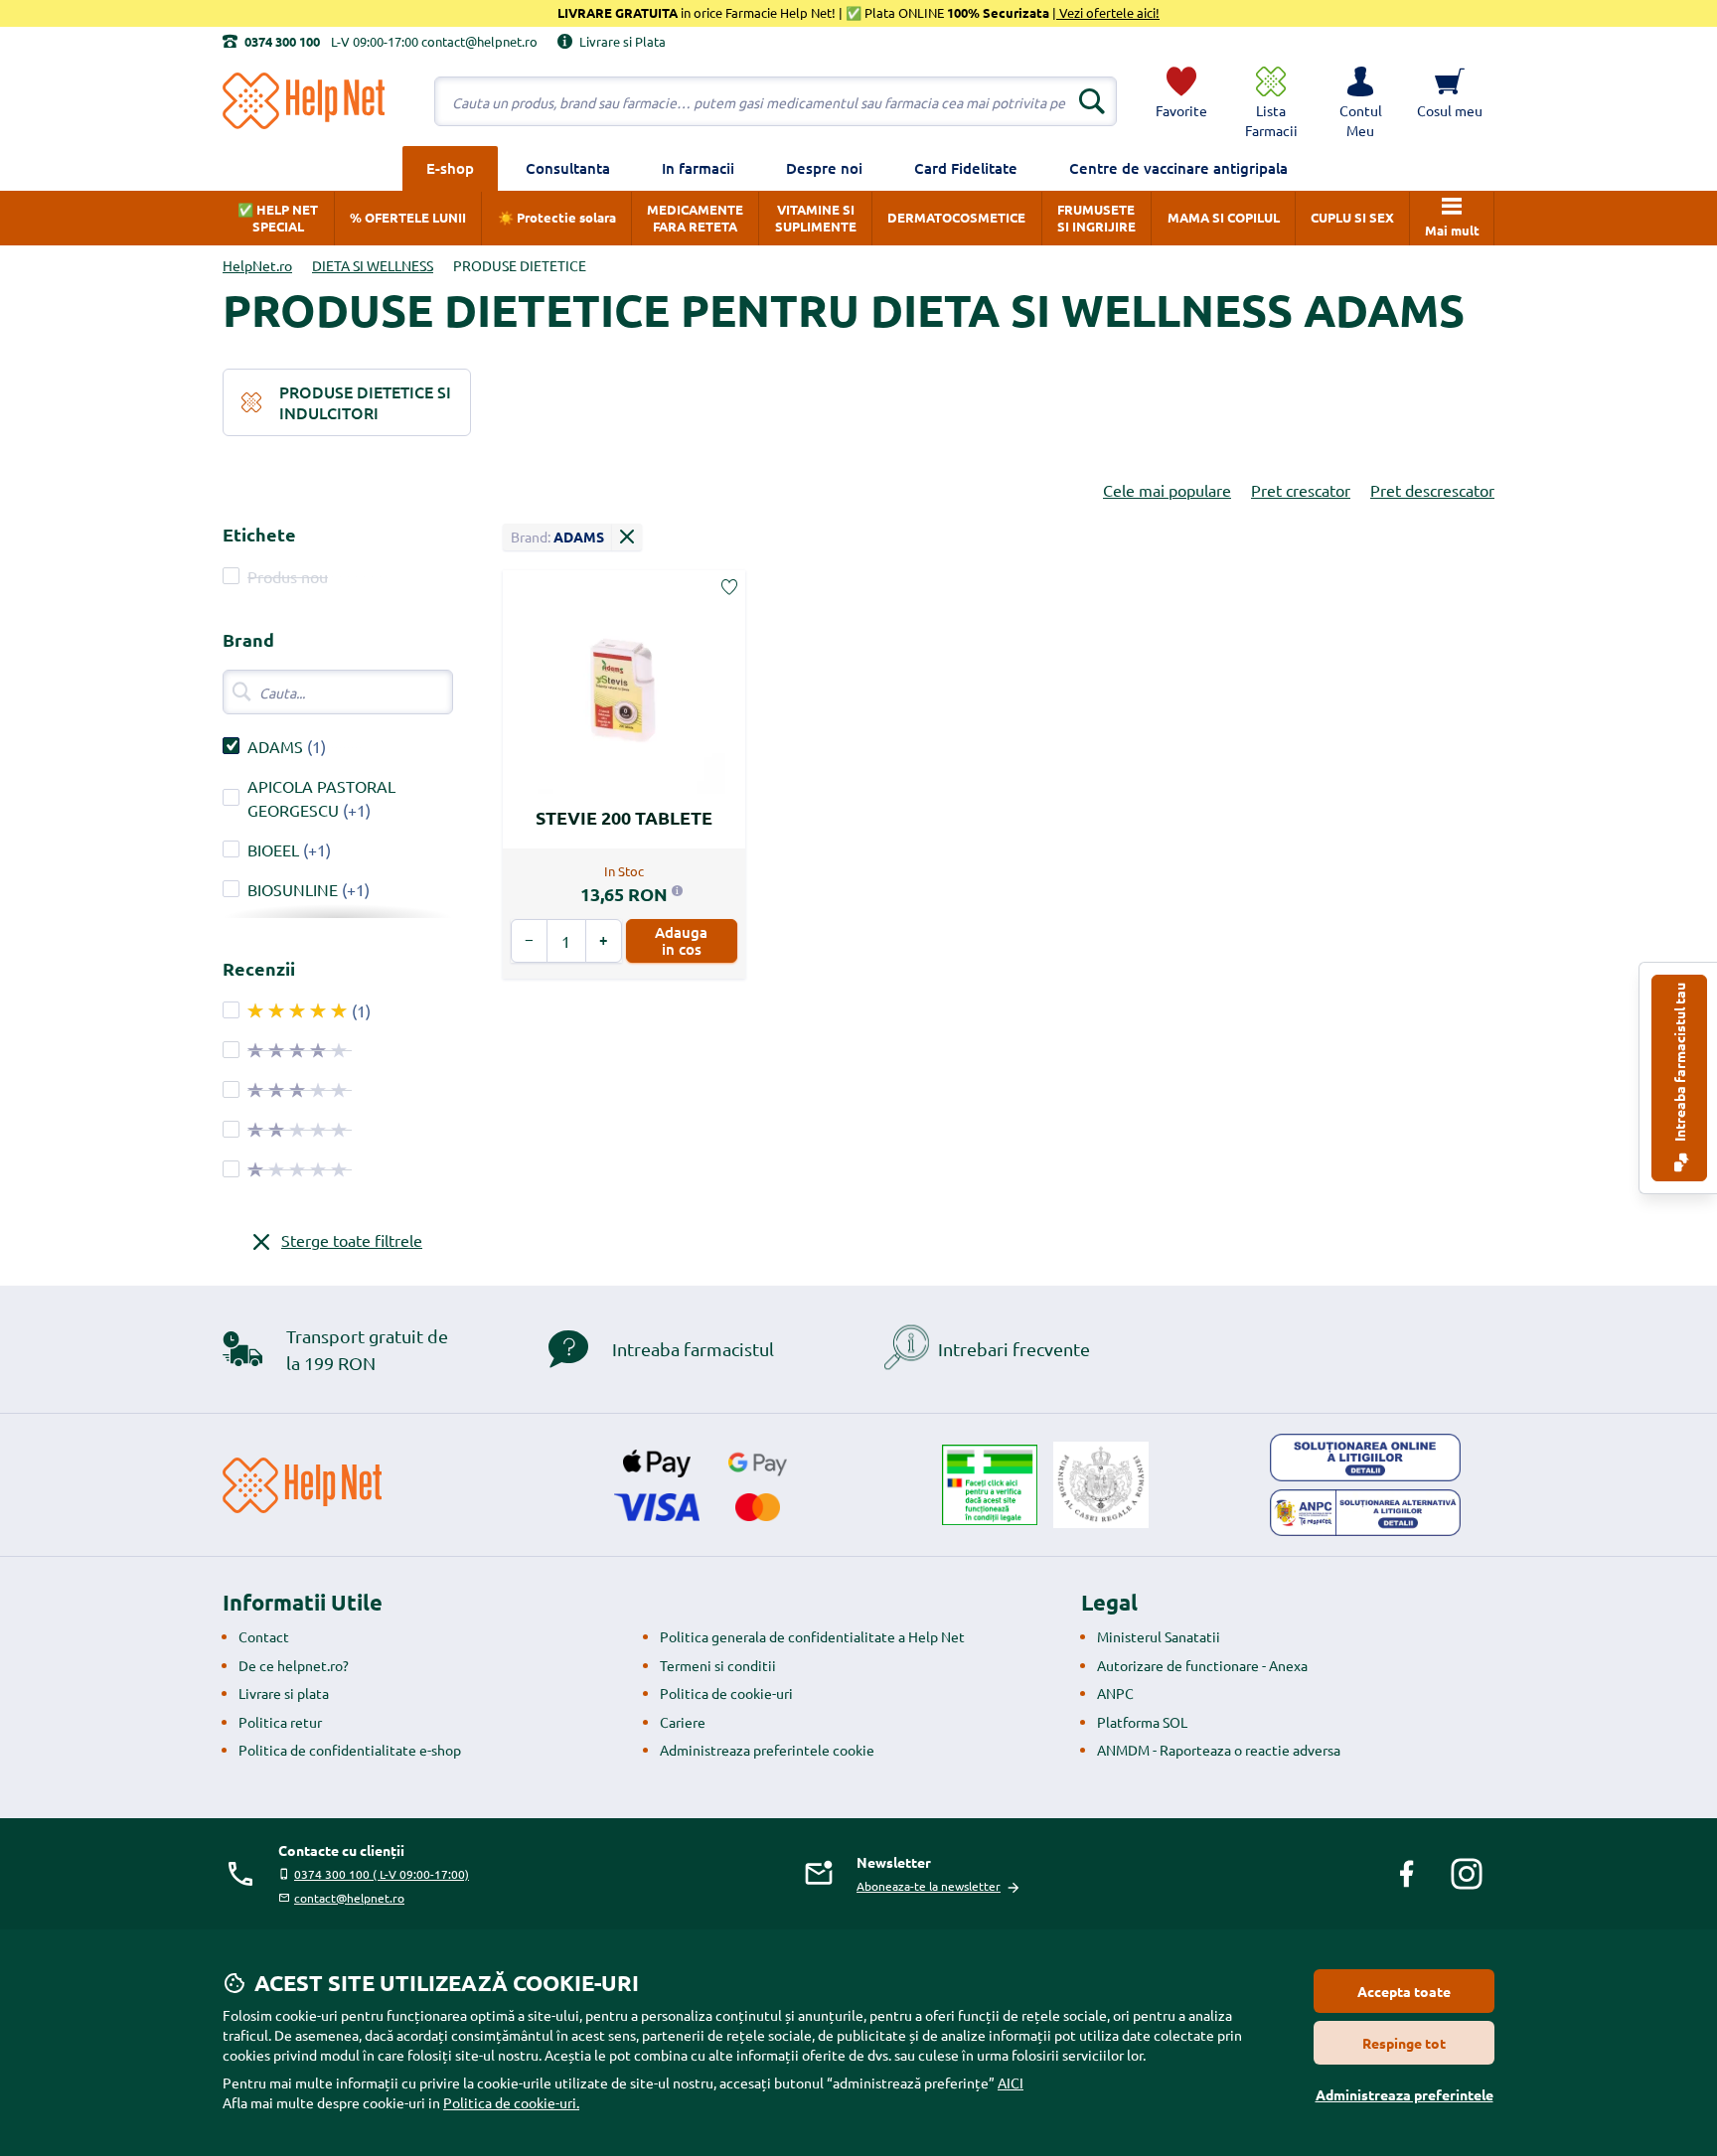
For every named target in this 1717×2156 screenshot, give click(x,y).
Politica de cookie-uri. (511, 2102)
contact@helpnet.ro (349, 1898)
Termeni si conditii (718, 1665)
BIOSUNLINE (293, 889)
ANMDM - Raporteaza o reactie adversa (1219, 1750)
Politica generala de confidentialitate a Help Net (812, 1636)
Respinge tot (1404, 2043)
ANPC (1115, 1693)
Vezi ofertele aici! (1108, 12)
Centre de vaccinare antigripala (1178, 168)
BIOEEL (273, 849)
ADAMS (275, 746)
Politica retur (280, 1722)
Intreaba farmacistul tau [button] (1679, 1064)
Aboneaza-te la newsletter (929, 1886)
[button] (1360, 101)
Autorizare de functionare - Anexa (1202, 1665)
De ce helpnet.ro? (294, 1665)
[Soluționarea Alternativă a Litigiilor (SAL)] (1365, 1513)
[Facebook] (1407, 1874)
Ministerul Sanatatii (1159, 1636)
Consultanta (568, 168)
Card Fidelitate (966, 168)
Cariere (683, 1722)
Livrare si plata (284, 1693)
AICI (1011, 2082)
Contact (264, 1636)
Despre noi (824, 168)
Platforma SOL (1142, 1722)
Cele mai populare (1167, 490)
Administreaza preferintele (1405, 2094)
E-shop (450, 168)
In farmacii (698, 168)
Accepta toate (1404, 1991)
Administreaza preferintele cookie (767, 1750)
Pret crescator (1301, 490)
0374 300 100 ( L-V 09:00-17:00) (382, 1874)
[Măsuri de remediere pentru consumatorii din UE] (1365, 1458)
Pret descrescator (1432, 490)
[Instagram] (1467, 1874)
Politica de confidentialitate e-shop (350, 1750)
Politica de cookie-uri (726, 1693)
